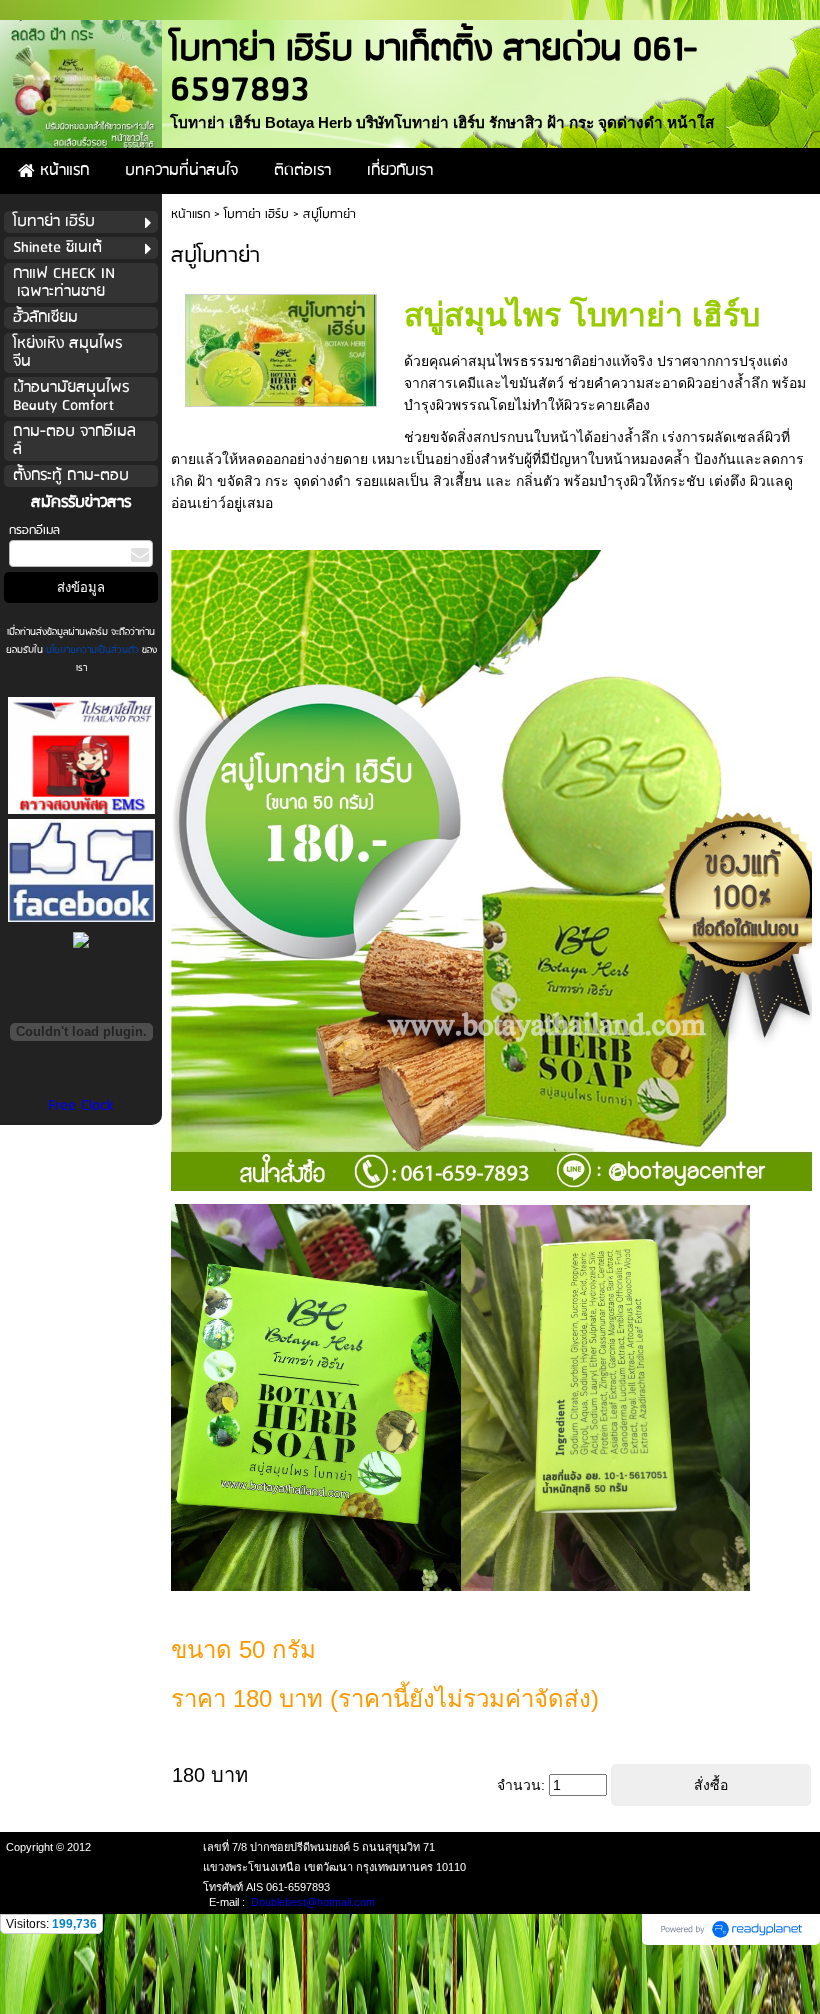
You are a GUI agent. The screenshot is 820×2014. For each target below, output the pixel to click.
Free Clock (81, 1106)
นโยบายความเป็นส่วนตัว (92, 650)
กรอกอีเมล (34, 530)
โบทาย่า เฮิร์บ (256, 214)
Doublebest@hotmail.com (313, 1902)
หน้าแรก (190, 214)
